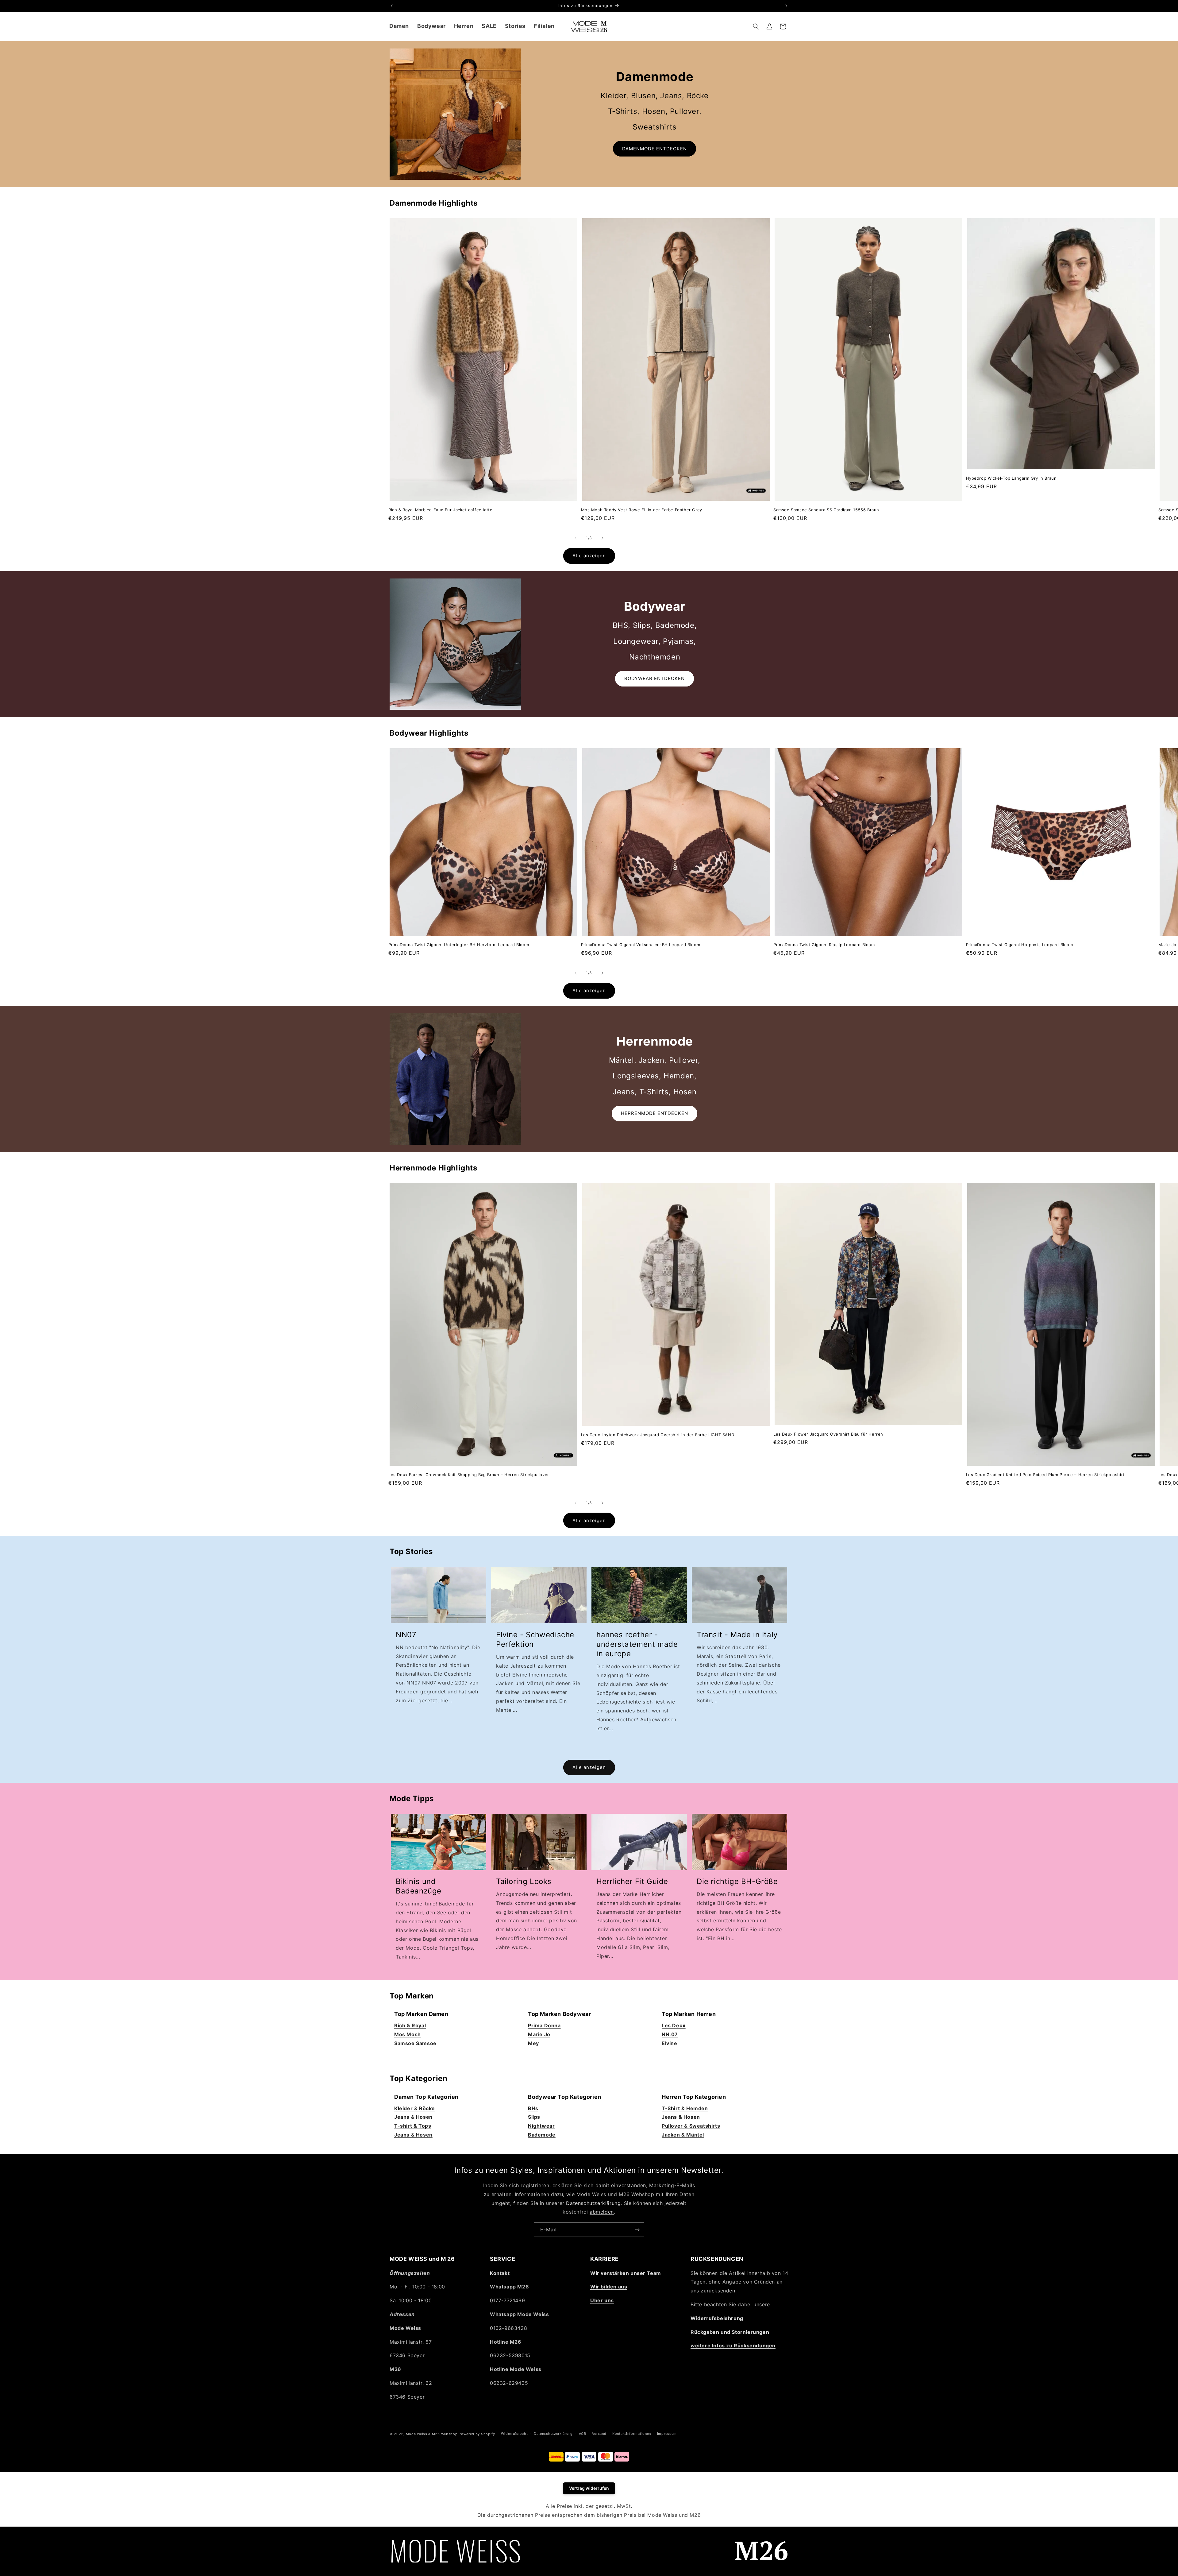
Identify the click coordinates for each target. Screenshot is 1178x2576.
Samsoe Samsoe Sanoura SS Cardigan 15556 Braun (826, 510)
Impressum (667, 2434)
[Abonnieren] (637, 2230)
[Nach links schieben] (576, 538)
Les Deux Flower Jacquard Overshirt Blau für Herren (828, 1434)
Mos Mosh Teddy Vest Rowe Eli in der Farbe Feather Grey (642, 510)
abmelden (602, 2212)
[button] (399, 26)
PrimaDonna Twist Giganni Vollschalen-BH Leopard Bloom (641, 945)
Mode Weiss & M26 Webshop (432, 2434)
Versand (599, 2434)
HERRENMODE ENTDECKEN (654, 1113)
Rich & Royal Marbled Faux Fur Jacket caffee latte (440, 510)
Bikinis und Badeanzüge (419, 1886)
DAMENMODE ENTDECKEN (654, 149)
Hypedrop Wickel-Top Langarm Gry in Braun (1011, 478)
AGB (583, 2434)
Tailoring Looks (524, 1881)
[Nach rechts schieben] (602, 538)
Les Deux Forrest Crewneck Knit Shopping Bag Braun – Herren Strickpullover (469, 1475)
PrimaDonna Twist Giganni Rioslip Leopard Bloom (824, 945)
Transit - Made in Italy (737, 1635)
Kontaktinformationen (632, 2434)
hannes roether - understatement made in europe (637, 1644)
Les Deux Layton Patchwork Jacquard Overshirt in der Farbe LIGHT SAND (658, 1435)
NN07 (406, 1635)
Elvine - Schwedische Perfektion (535, 1639)
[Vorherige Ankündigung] (392, 6)
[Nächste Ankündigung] (786, 6)
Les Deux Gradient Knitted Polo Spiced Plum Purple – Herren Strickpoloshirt (1045, 1475)
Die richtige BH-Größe (737, 1881)
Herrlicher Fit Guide (632, 1881)
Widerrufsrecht (514, 2434)
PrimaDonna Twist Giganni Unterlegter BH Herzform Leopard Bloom (459, 945)
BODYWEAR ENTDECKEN (654, 678)
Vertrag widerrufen (589, 2488)
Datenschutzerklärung (593, 2203)
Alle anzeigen (589, 556)
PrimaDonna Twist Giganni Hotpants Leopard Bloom (1020, 945)
